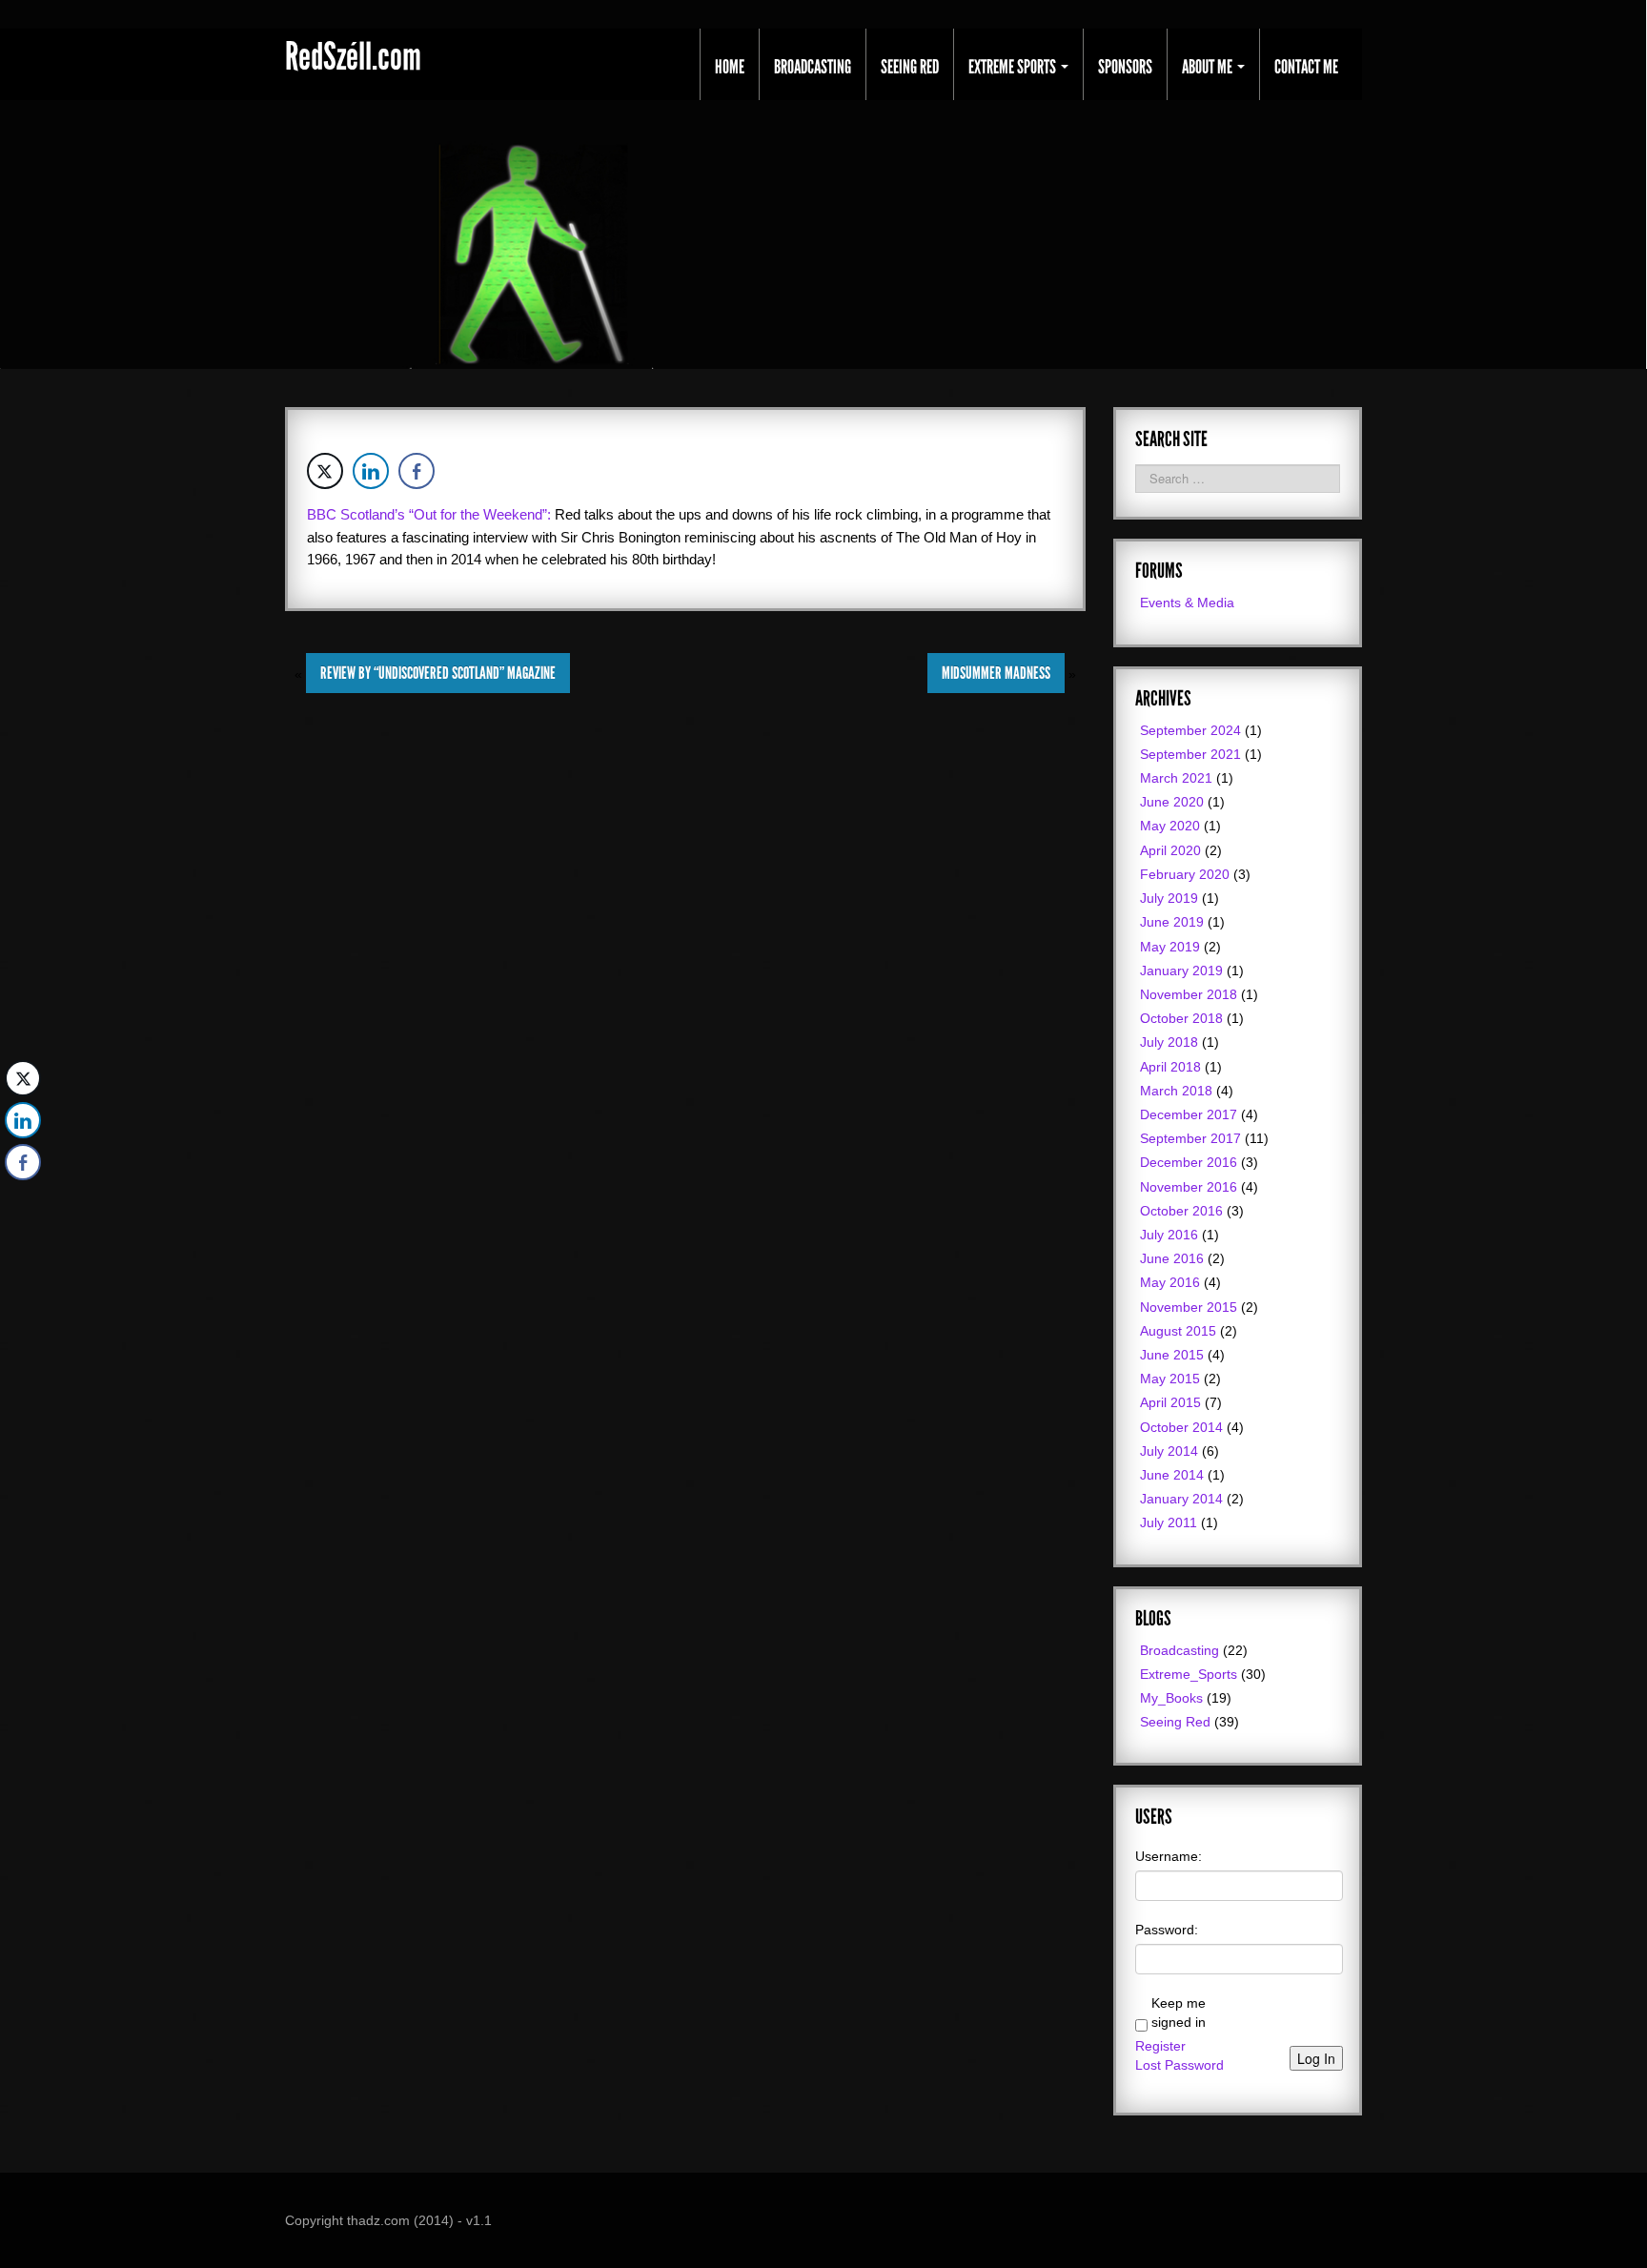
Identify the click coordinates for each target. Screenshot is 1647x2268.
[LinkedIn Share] (371, 471)
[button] (22, 1200)
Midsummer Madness (996, 673)
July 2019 (1169, 898)
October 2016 (1181, 1211)
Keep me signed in (1179, 2013)
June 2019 (1172, 922)
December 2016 (1189, 1162)
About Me (1209, 67)
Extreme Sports (1014, 67)
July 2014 (1169, 1451)
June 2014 (1172, 1475)
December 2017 (1189, 1114)
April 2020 (1170, 850)
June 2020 (1172, 802)
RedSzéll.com (353, 57)
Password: (1167, 1930)
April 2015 (1170, 1402)
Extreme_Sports (1189, 1674)
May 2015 (1170, 1379)
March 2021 (1176, 778)
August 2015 (1178, 1331)
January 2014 (1181, 1499)
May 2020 (1170, 826)
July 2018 (1169, 1042)
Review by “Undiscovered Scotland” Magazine (438, 673)
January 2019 (1181, 971)
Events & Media (1187, 603)
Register (1160, 2046)
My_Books (1171, 1698)
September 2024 (1190, 730)
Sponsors (1125, 67)
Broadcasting (813, 67)
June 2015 (1172, 1355)
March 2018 (1176, 1091)
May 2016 (1170, 1282)
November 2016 (1189, 1187)
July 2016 (1169, 1235)
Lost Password (1179, 2065)
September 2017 (1190, 1138)
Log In (1316, 2058)
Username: (1169, 1856)
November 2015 (1189, 1307)
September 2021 (1190, 754)
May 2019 (1170, 947)
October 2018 (1181, 1018)
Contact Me (1306, 67)
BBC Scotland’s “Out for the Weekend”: (429, 514)
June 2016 (1172, 1258)
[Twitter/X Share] (325, 471)
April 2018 (1170, 1067)
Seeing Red (910, 67)
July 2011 (1169, 1522)
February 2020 (1185, 874)
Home (730, 67)
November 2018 (1189, 994)
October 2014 (1181, 1427)
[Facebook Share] (417, 471)
